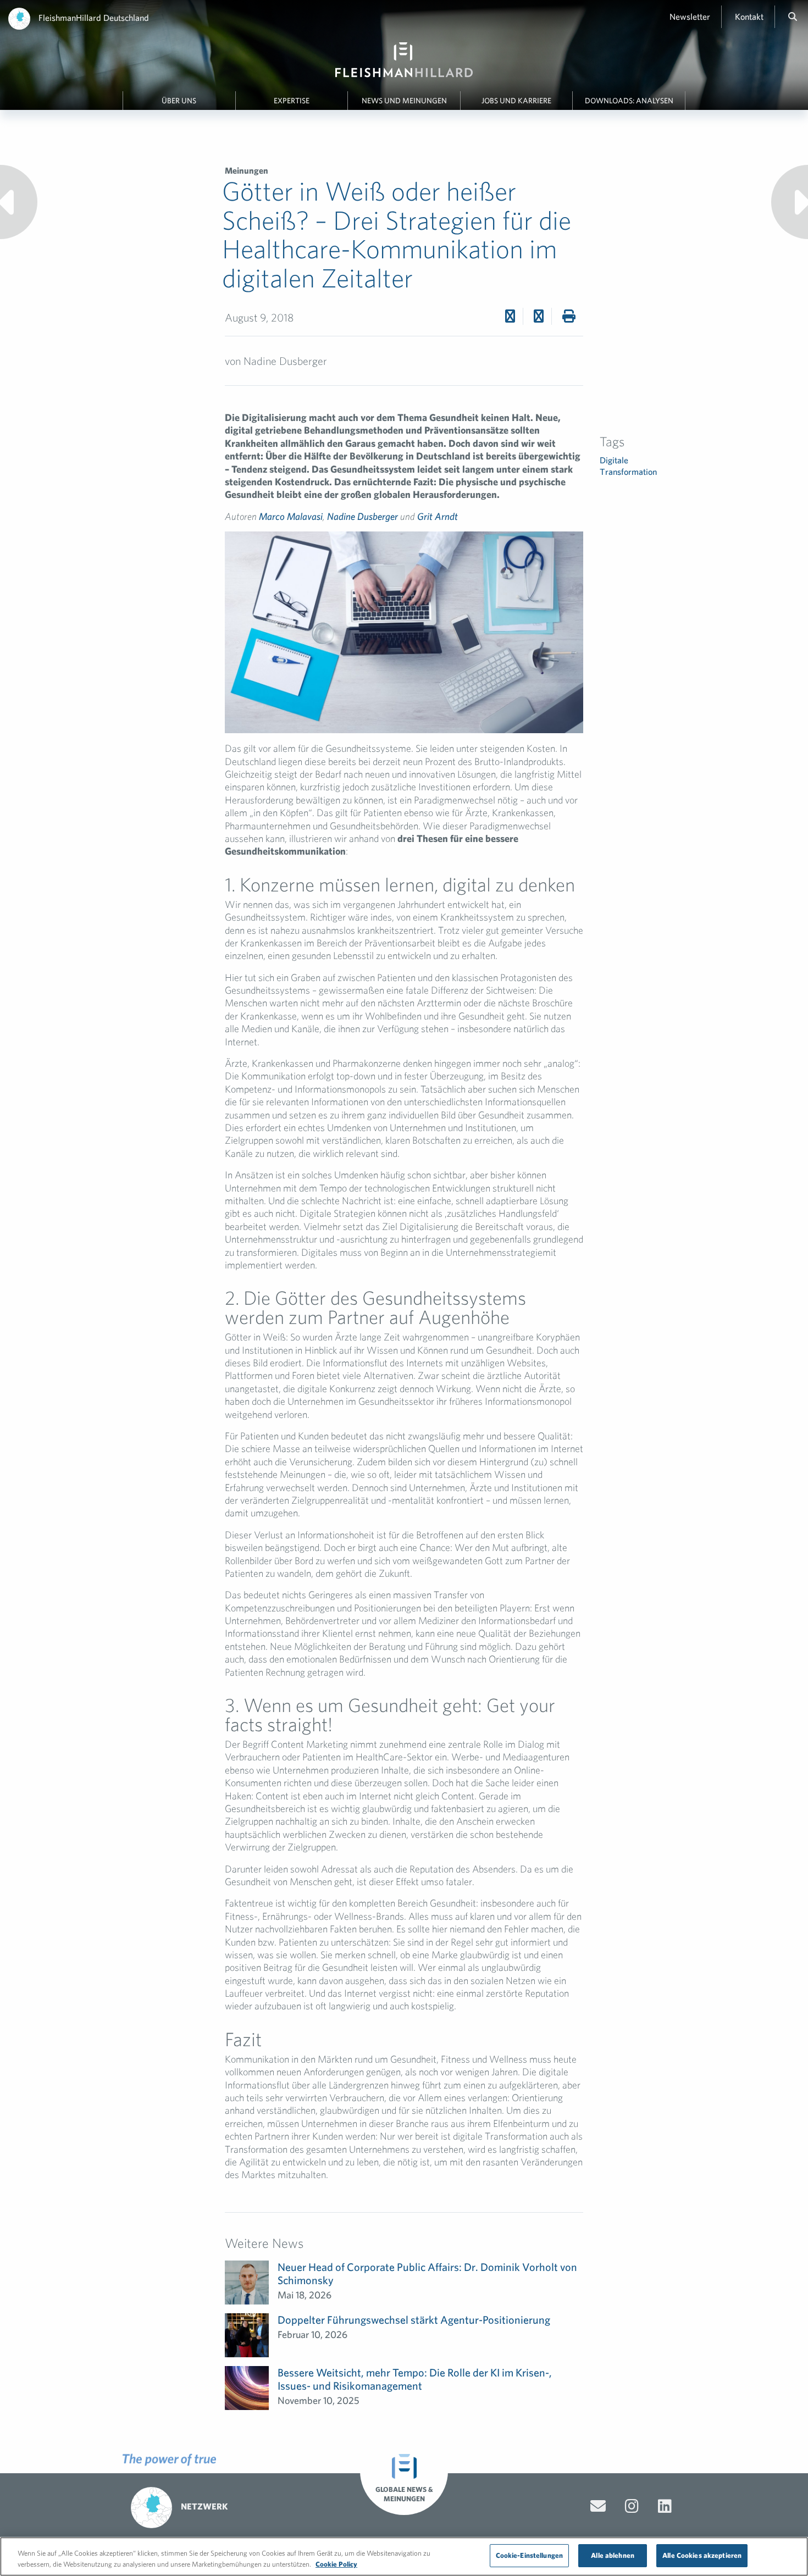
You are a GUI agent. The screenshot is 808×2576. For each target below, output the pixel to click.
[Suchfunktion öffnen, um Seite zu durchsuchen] (793, 16)
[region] (404, 2556)
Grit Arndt (438, 516)
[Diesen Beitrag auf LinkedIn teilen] (539, 316)
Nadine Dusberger (363, 516)
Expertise (292, 101)
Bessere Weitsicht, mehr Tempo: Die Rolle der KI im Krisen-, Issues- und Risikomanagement (415, 2379)
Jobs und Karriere (516, 101)
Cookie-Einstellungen (530, 2555)
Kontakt (749, 16)
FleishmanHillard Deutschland (94, 18)
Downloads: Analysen (629, 101)
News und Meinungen (404, 101)
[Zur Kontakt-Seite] (598, 2506)
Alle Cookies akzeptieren (702, 2555)
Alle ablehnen (613, 2555)
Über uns (179, 101)
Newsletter (690, 16)
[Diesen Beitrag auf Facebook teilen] (510, 316)
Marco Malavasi (291, 516)
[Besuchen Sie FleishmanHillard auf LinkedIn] (665, 2506)
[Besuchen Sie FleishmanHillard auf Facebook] (632, 2506)
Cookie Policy (336, 2564)
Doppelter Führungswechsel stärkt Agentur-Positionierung (414, 2320)
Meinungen (247, 170)
